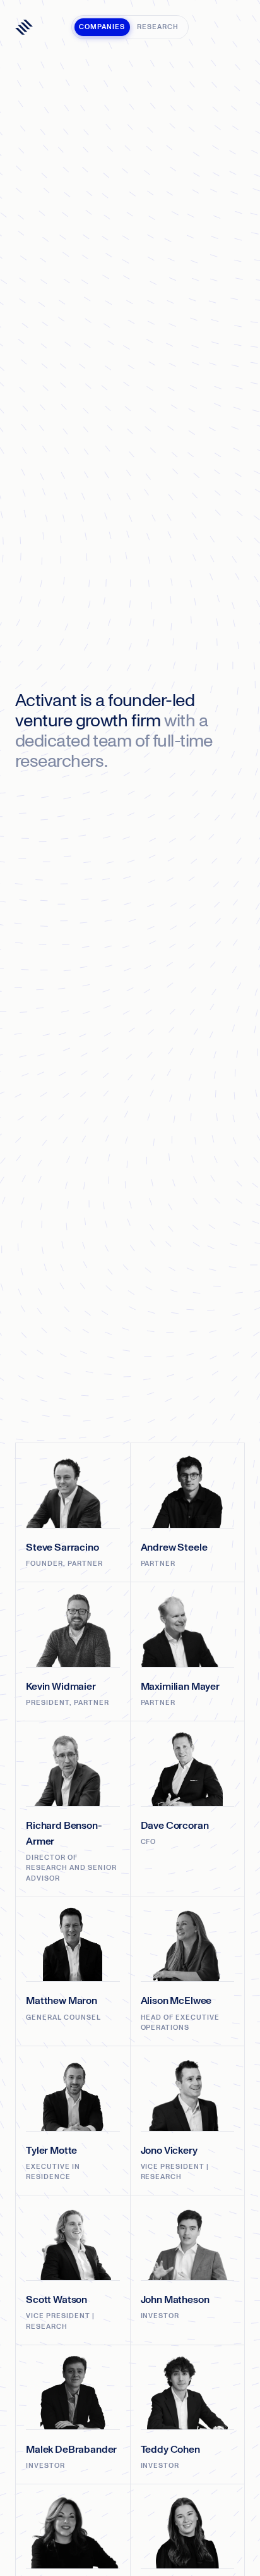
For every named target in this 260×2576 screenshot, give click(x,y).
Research (158, 27)
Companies (102, 27)
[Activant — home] (24, 27)
